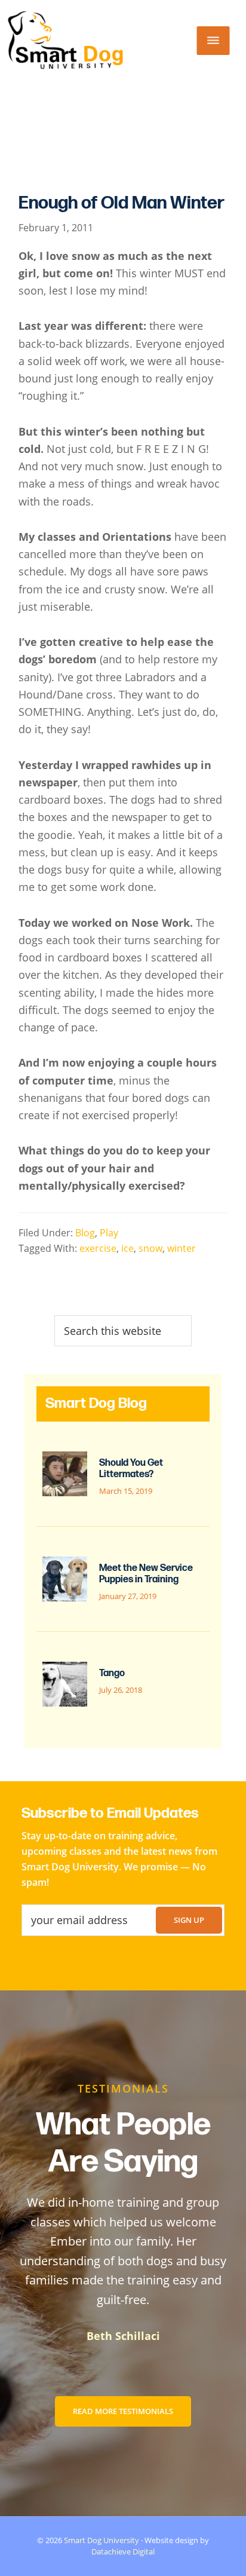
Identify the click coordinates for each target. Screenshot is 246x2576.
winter (182, 1248)
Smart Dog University (102, 2540)
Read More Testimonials (123, 2411)
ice (127, 1248)
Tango (112, 1673)
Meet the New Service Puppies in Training (146, 1574)
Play (109, 1233)
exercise (98, 1248)
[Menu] (213, 41)
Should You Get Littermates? (131, 1469)
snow (150, 1248)
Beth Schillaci (123, 2336)
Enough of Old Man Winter (122, 203)
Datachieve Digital (123, 2552)
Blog (85, 1233)
